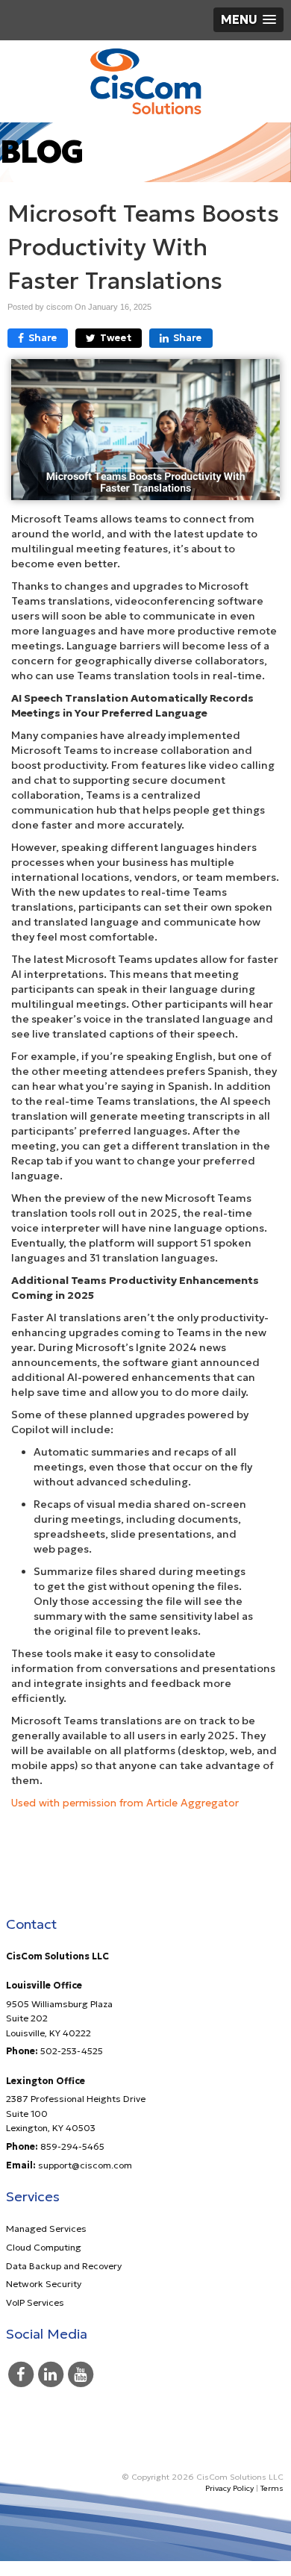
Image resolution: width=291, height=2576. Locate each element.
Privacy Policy (229, 2488)
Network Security (44, 2284)
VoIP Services (35, 2302)
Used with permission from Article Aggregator (125, 1803)
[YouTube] (81, 2373)
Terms (272, 2488)
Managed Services (46, 2229)
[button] (248, 20)
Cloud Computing (44, 2247)
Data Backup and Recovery (64, 2266)
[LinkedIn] (51, 2373)
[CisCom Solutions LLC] (145, 81)
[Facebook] (21, 2373)
